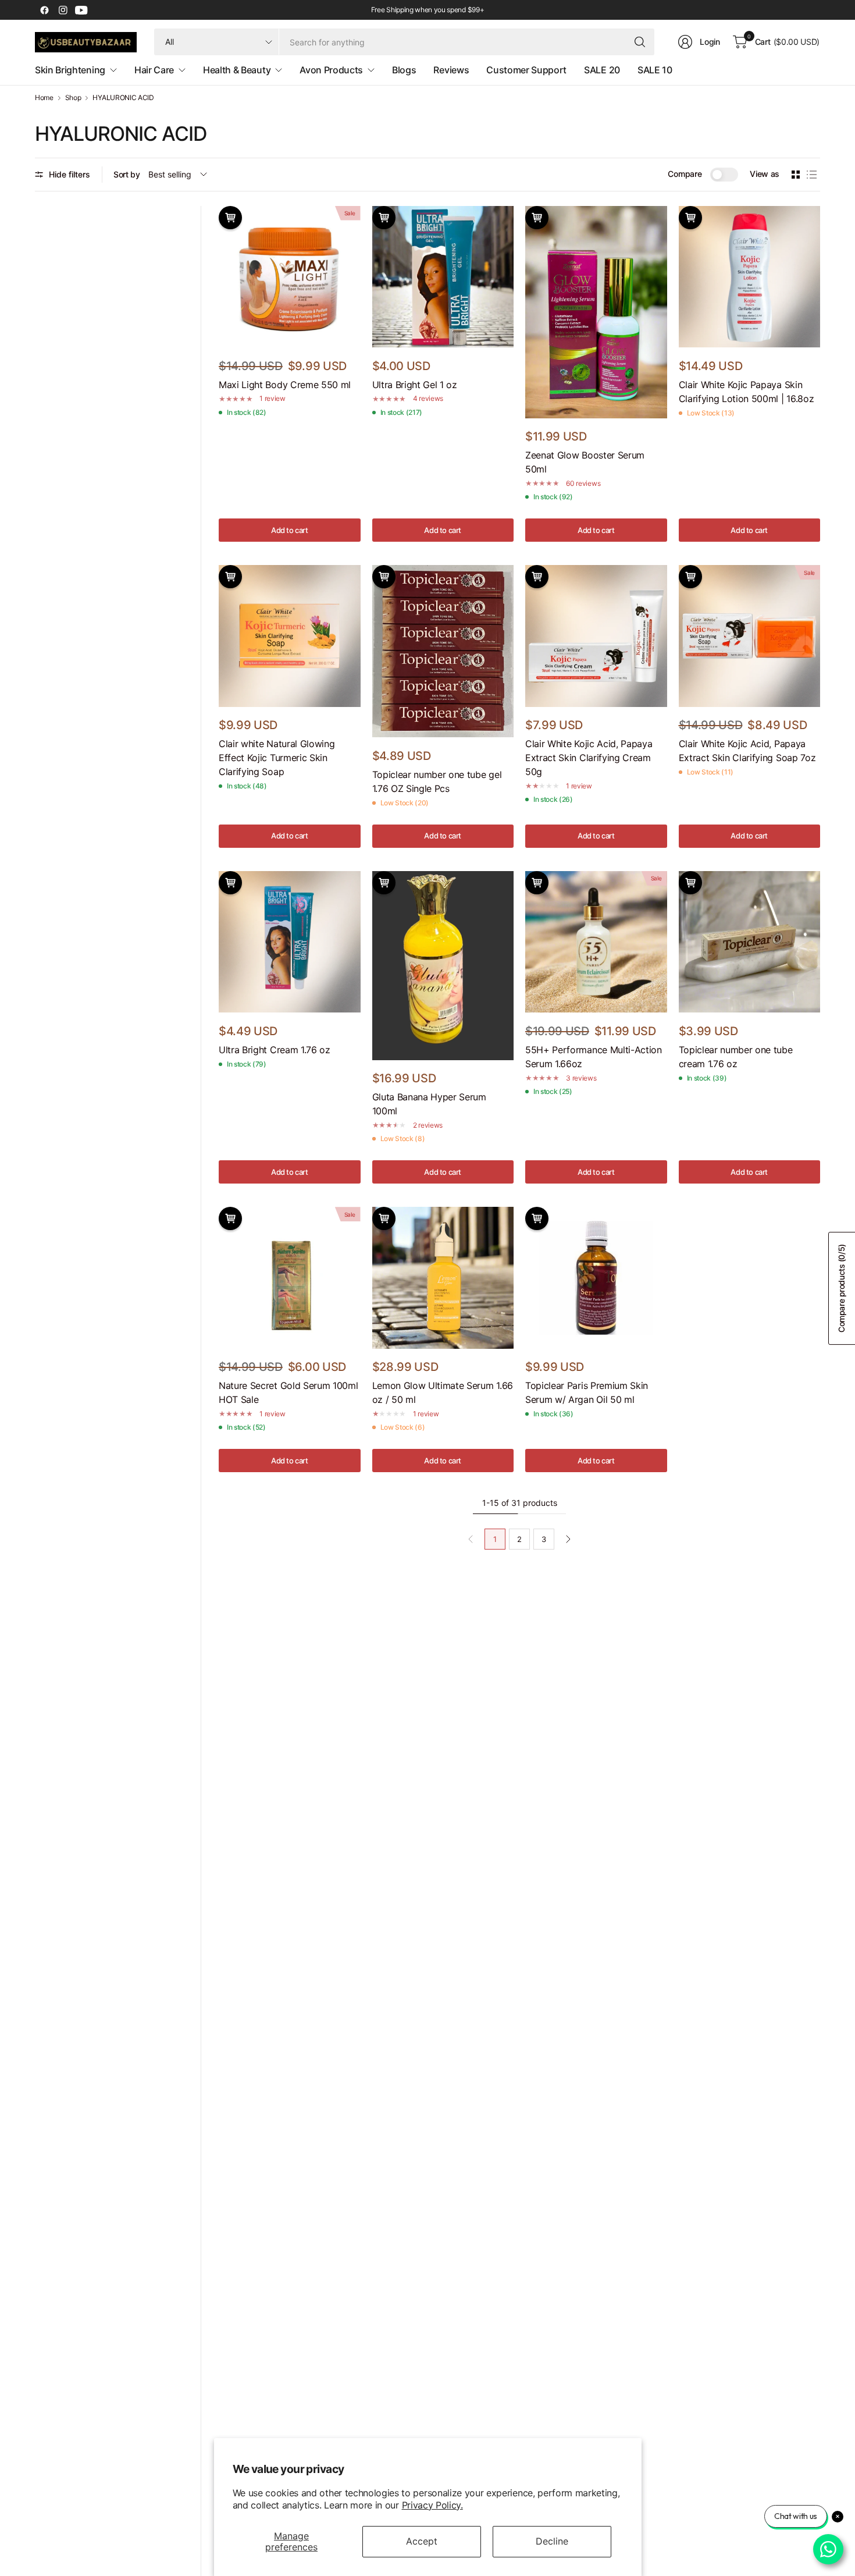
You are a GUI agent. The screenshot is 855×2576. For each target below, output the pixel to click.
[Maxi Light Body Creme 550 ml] (290, 277)
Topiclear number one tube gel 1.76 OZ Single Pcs (437, 781)
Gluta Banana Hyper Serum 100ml (429, 1104)
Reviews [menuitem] (451, 70)
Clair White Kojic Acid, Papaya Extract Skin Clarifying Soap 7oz (747, 751)
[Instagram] (63, 10)
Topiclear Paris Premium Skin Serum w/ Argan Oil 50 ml (587, 1392)
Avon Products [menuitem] (331, 70)
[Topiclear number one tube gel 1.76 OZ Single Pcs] (443, 651)
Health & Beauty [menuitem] (237, 70)
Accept (422, 2541)
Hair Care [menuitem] (154, 70)
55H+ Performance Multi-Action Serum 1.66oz (594, 1057)
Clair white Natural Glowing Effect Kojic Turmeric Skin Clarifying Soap (277, 758)
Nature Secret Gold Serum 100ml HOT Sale (288, 1392)
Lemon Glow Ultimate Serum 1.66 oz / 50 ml (443, 1392)
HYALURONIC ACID (123, 98)
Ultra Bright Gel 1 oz (415, 385)
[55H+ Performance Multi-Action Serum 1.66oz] (596, 942)
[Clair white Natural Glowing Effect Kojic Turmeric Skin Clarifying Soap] (290, 636)
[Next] (568, 1539)
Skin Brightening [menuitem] (70, 70)
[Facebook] (44, 10)
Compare (685, 174)
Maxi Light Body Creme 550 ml (285, 385)
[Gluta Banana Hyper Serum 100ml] (443, 966)
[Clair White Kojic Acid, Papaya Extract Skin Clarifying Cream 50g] (596, 636)
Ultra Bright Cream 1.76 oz (275, 1050)
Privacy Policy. (432, 2505)
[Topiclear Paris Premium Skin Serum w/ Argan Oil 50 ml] (596, 1278)
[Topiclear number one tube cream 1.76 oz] (750, 942)
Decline (552, 2541)
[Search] (640, 42)
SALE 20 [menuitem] (602, 70)
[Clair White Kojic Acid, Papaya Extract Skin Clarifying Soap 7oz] (750, 636)
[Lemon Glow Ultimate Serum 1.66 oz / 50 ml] (443, 1278)
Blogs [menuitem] (404, 70)
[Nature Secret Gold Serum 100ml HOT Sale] (290, 1278)
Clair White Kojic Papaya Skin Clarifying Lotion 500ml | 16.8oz (747, 392)
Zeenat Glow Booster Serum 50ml (585, 462)
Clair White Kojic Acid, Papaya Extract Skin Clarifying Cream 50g (589, 758)
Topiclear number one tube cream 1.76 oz (736, 1057)
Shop (73, 98)
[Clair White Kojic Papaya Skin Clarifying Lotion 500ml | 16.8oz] (750, 277)
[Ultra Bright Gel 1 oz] (443, 277)
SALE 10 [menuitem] (655, 70)
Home (44, 98)
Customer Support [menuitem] (526, 70)
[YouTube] (81, 10)
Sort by (127, 174)
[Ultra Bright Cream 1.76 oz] (290, 942)
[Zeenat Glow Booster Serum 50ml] (596, 312)
